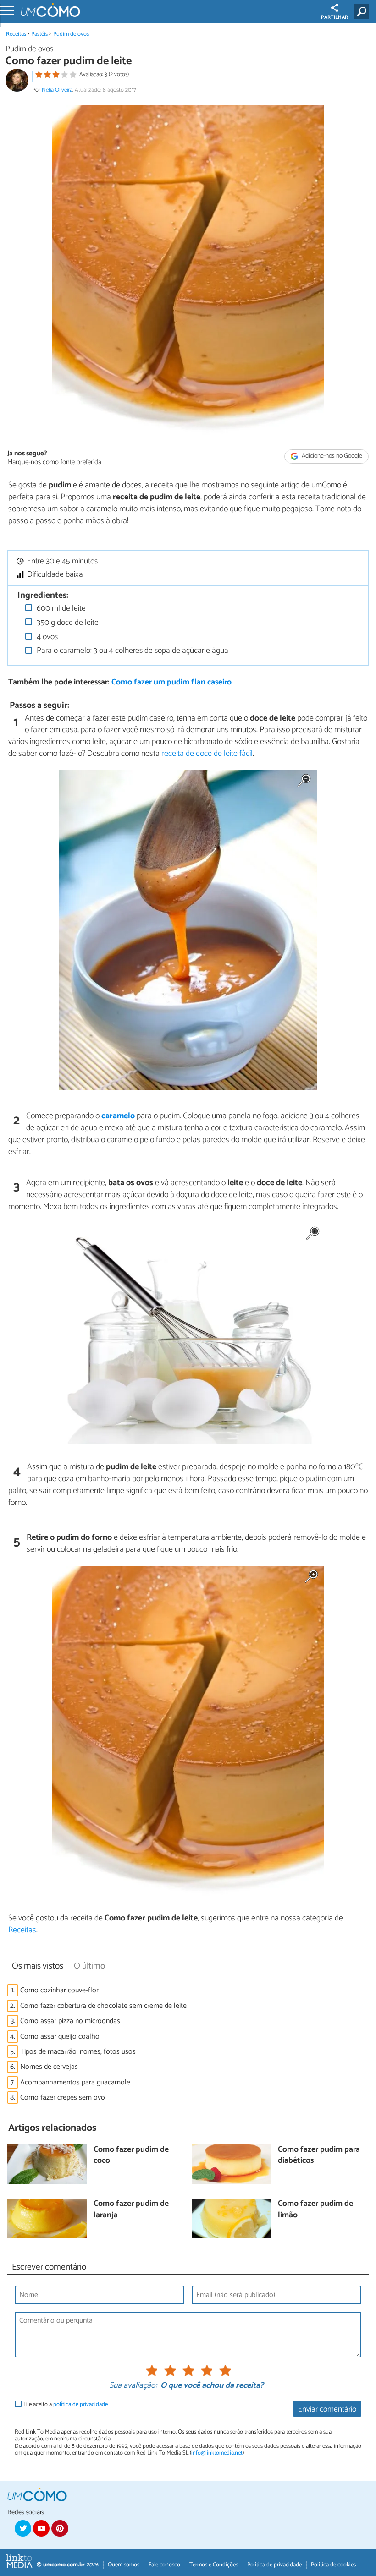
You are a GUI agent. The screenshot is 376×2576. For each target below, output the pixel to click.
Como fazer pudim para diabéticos (319, 2156)
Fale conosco (164, 2565)
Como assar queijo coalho (60, 2037)
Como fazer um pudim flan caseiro (171, 682)
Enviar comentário (327, 2409)
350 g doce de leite (67, 623)
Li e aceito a (66, 2404)
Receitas (16, 34)
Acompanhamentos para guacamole (75, 2082)
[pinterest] (60, 2528)
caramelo (118, 1116)
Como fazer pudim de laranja (131, 2210)
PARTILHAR (335, 17)
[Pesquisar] (363, 11)
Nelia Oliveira (57, 90)
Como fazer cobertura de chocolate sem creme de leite (103, 2006)
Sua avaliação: (133, 2386)
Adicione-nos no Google (331, 457)
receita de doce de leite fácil (207, 754)
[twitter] (23, 2528)
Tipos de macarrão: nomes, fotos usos (78, 2052)
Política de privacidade (274, 2565)
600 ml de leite (60, 609)
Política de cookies (333, 2565)
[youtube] (41, 2528)
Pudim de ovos (71, 34)
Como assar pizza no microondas (70, 2021)
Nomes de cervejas (49, 2067)
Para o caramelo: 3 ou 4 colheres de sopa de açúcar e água (132, 651)
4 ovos (46, 637)
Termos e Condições (214, 2565)
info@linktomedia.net (217, 2453)
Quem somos (124, 2565)
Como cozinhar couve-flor (59, 1990)
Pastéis (39, 34)
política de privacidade (80, 2404)
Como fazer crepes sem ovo (63, 2097)
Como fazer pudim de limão (315, 2210)
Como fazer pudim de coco (131, 2156)
